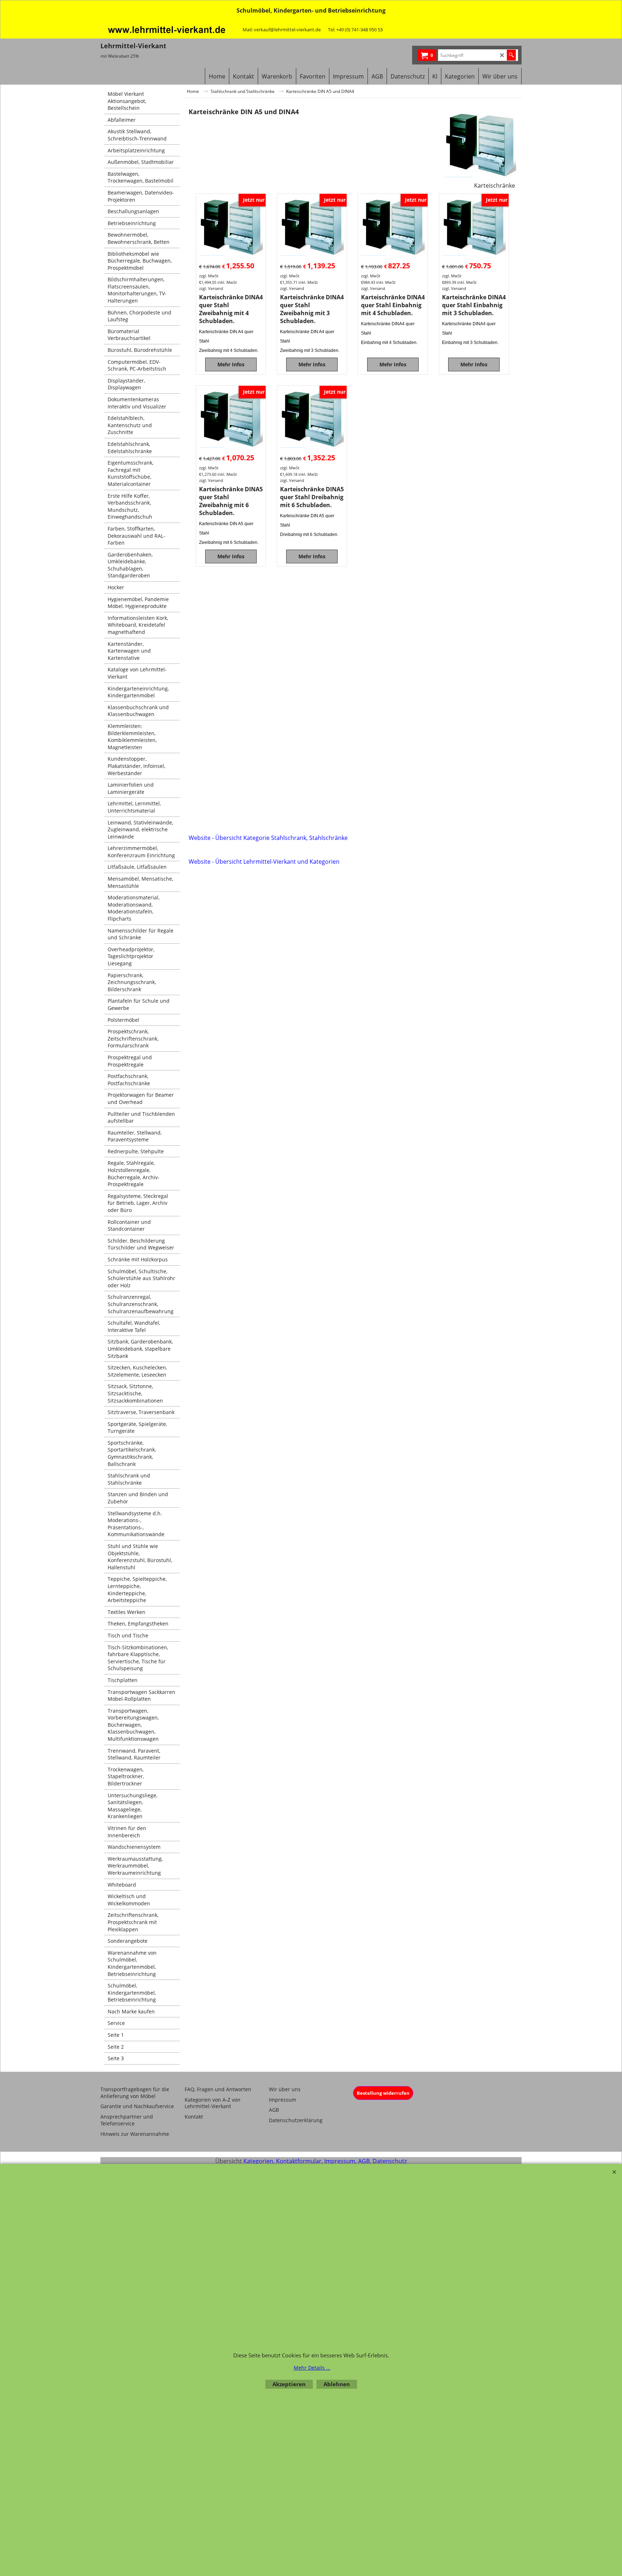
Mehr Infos (231, 364)
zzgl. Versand (211, 288)
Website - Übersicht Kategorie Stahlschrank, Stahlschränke (268, 838)
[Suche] (511, 55)
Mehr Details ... (312, 2368)
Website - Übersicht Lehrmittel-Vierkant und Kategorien (264, 862)
